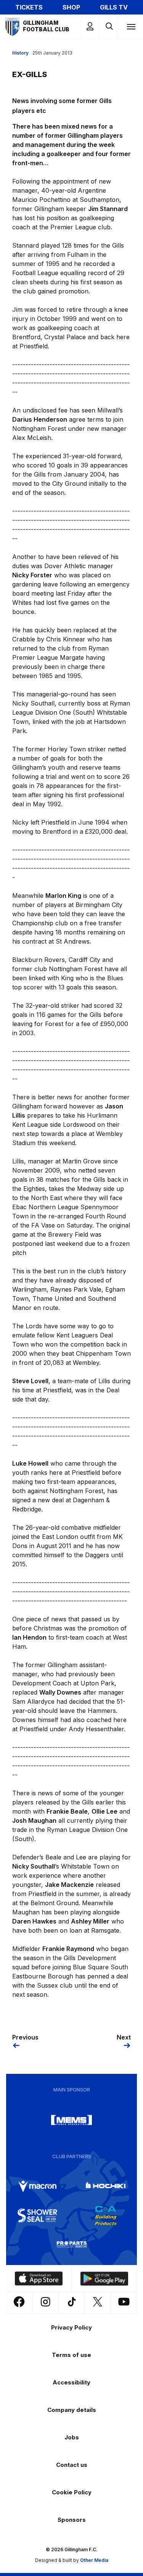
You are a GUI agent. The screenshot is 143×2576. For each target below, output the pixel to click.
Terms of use (71, 2355)
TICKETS (29, 7)
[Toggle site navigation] (131, 26)
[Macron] (37, 2186)
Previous (25, 2037)
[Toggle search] (109, 27)
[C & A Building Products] (106, 2215)
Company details (72, 2410)
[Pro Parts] (72, 2244)
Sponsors (72, 2520)
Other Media (94, 2560)
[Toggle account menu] (90, 27)
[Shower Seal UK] (37, 2215)
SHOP (71, 7)
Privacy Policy (71, 2327)
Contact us (72, 2465)
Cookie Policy (72, 2492)
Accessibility (71, 2382)
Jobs (72, 2437)
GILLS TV (114, 7)
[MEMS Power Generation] (72, 2120)
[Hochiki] (106, 2186)
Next (124, 2037)
